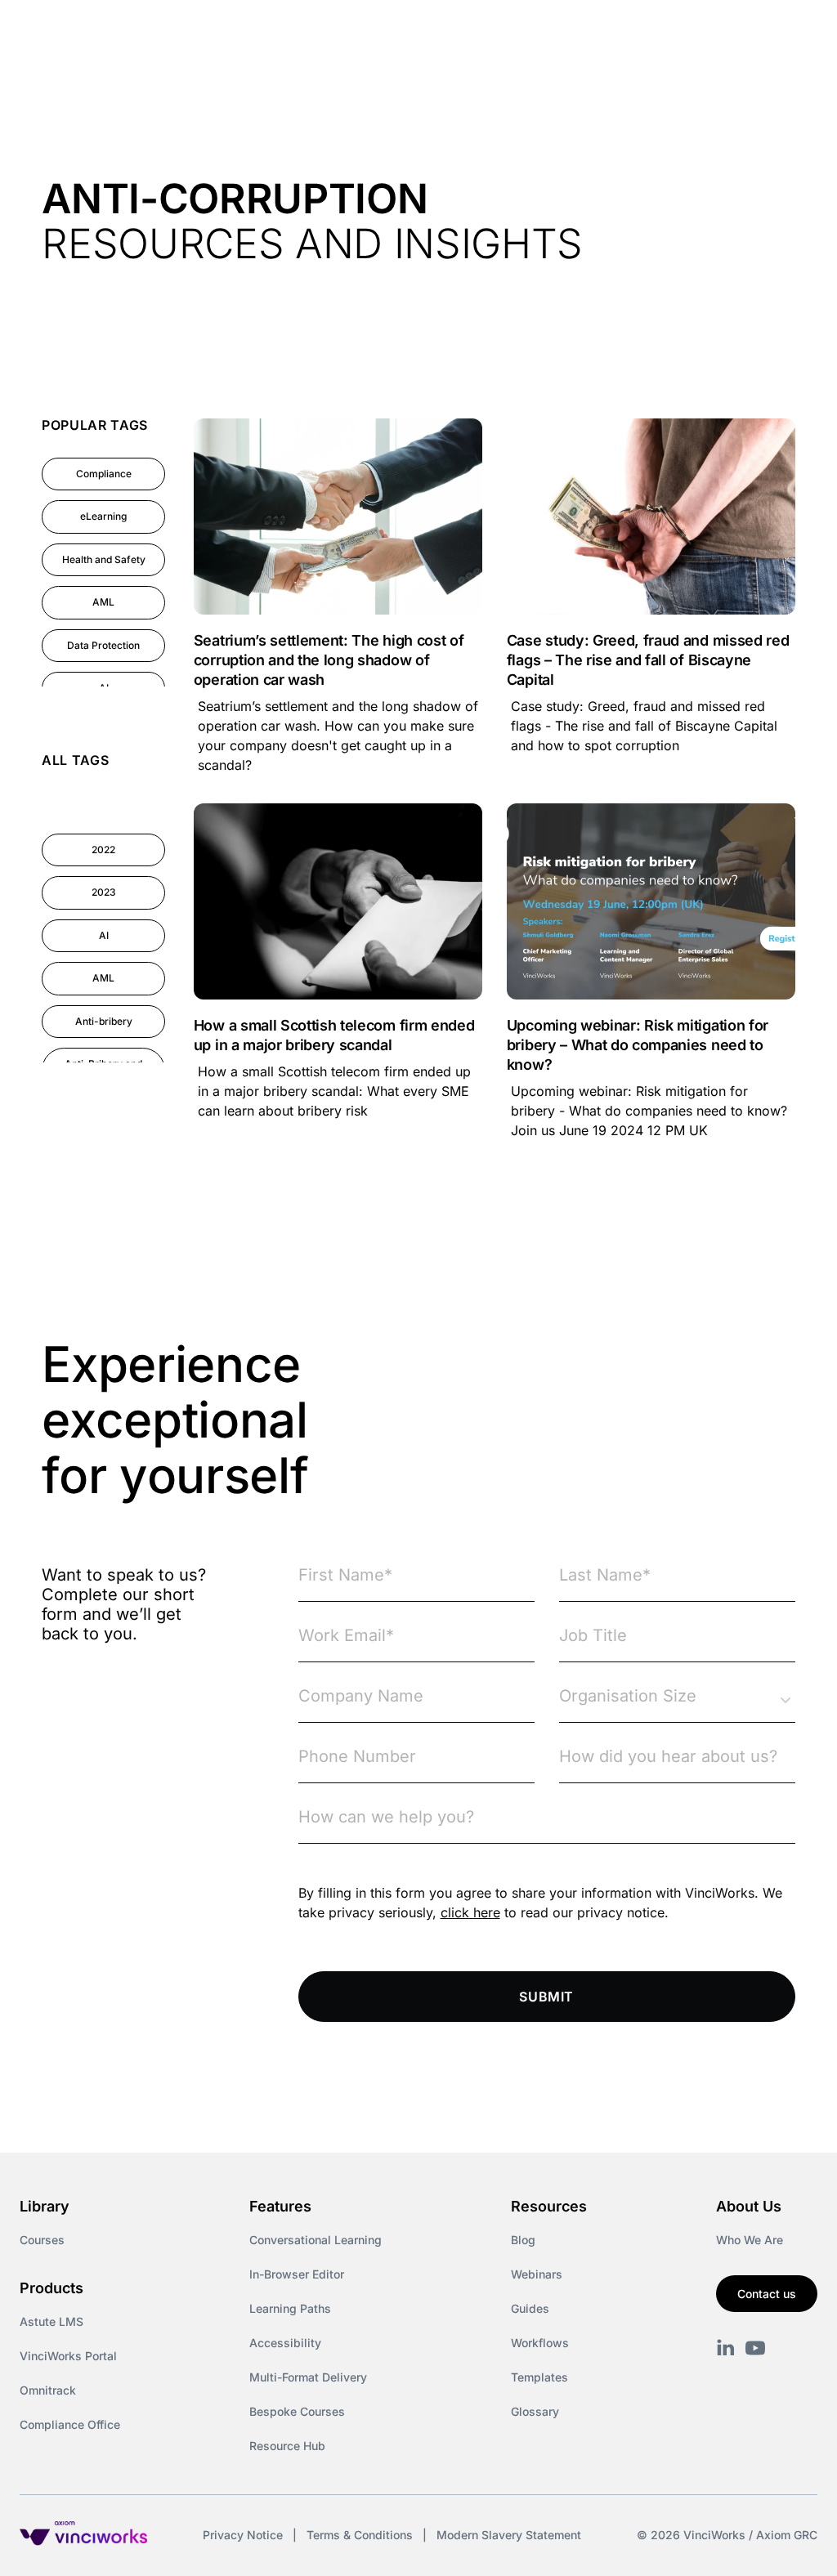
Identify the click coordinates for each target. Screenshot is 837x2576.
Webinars (537, 2274)
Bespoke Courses (297, 2411)
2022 (103, 850)
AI (104, 935)
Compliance (104, 474)
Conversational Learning (316, 2240)
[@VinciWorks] (755, 2348)
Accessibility (285, 2343)
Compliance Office (70, 2424)
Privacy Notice (243, 2535)
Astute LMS (51, 2321)
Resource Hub (287, 2446)
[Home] (159, 31)
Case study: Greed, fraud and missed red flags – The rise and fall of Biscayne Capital (648, 660)
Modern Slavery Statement (509, 2535)
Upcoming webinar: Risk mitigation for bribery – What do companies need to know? (638, 1045)
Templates (539, 2377)
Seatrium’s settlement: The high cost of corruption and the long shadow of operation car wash (329, 660)
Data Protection (103, 645)
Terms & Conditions (360, 2535)
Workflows (540, 2343)
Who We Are (750, 2240)
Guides (530, 2308)
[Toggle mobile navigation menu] (794, 31)
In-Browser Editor (297, 2274)
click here (470, 1912)
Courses (42, 2240)
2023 (104, 892)
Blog (523, 2240)
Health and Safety (104, 559)
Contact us (767, 2294)
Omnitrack (48, 2390)
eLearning (103, 516)
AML (103, 602)
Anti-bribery (104, 1021)
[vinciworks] (726, 2348)
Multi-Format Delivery (308, 2377)
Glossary (535, 2411)
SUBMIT (546, 1997)
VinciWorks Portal (68, 2356)
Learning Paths (290, 2308)
